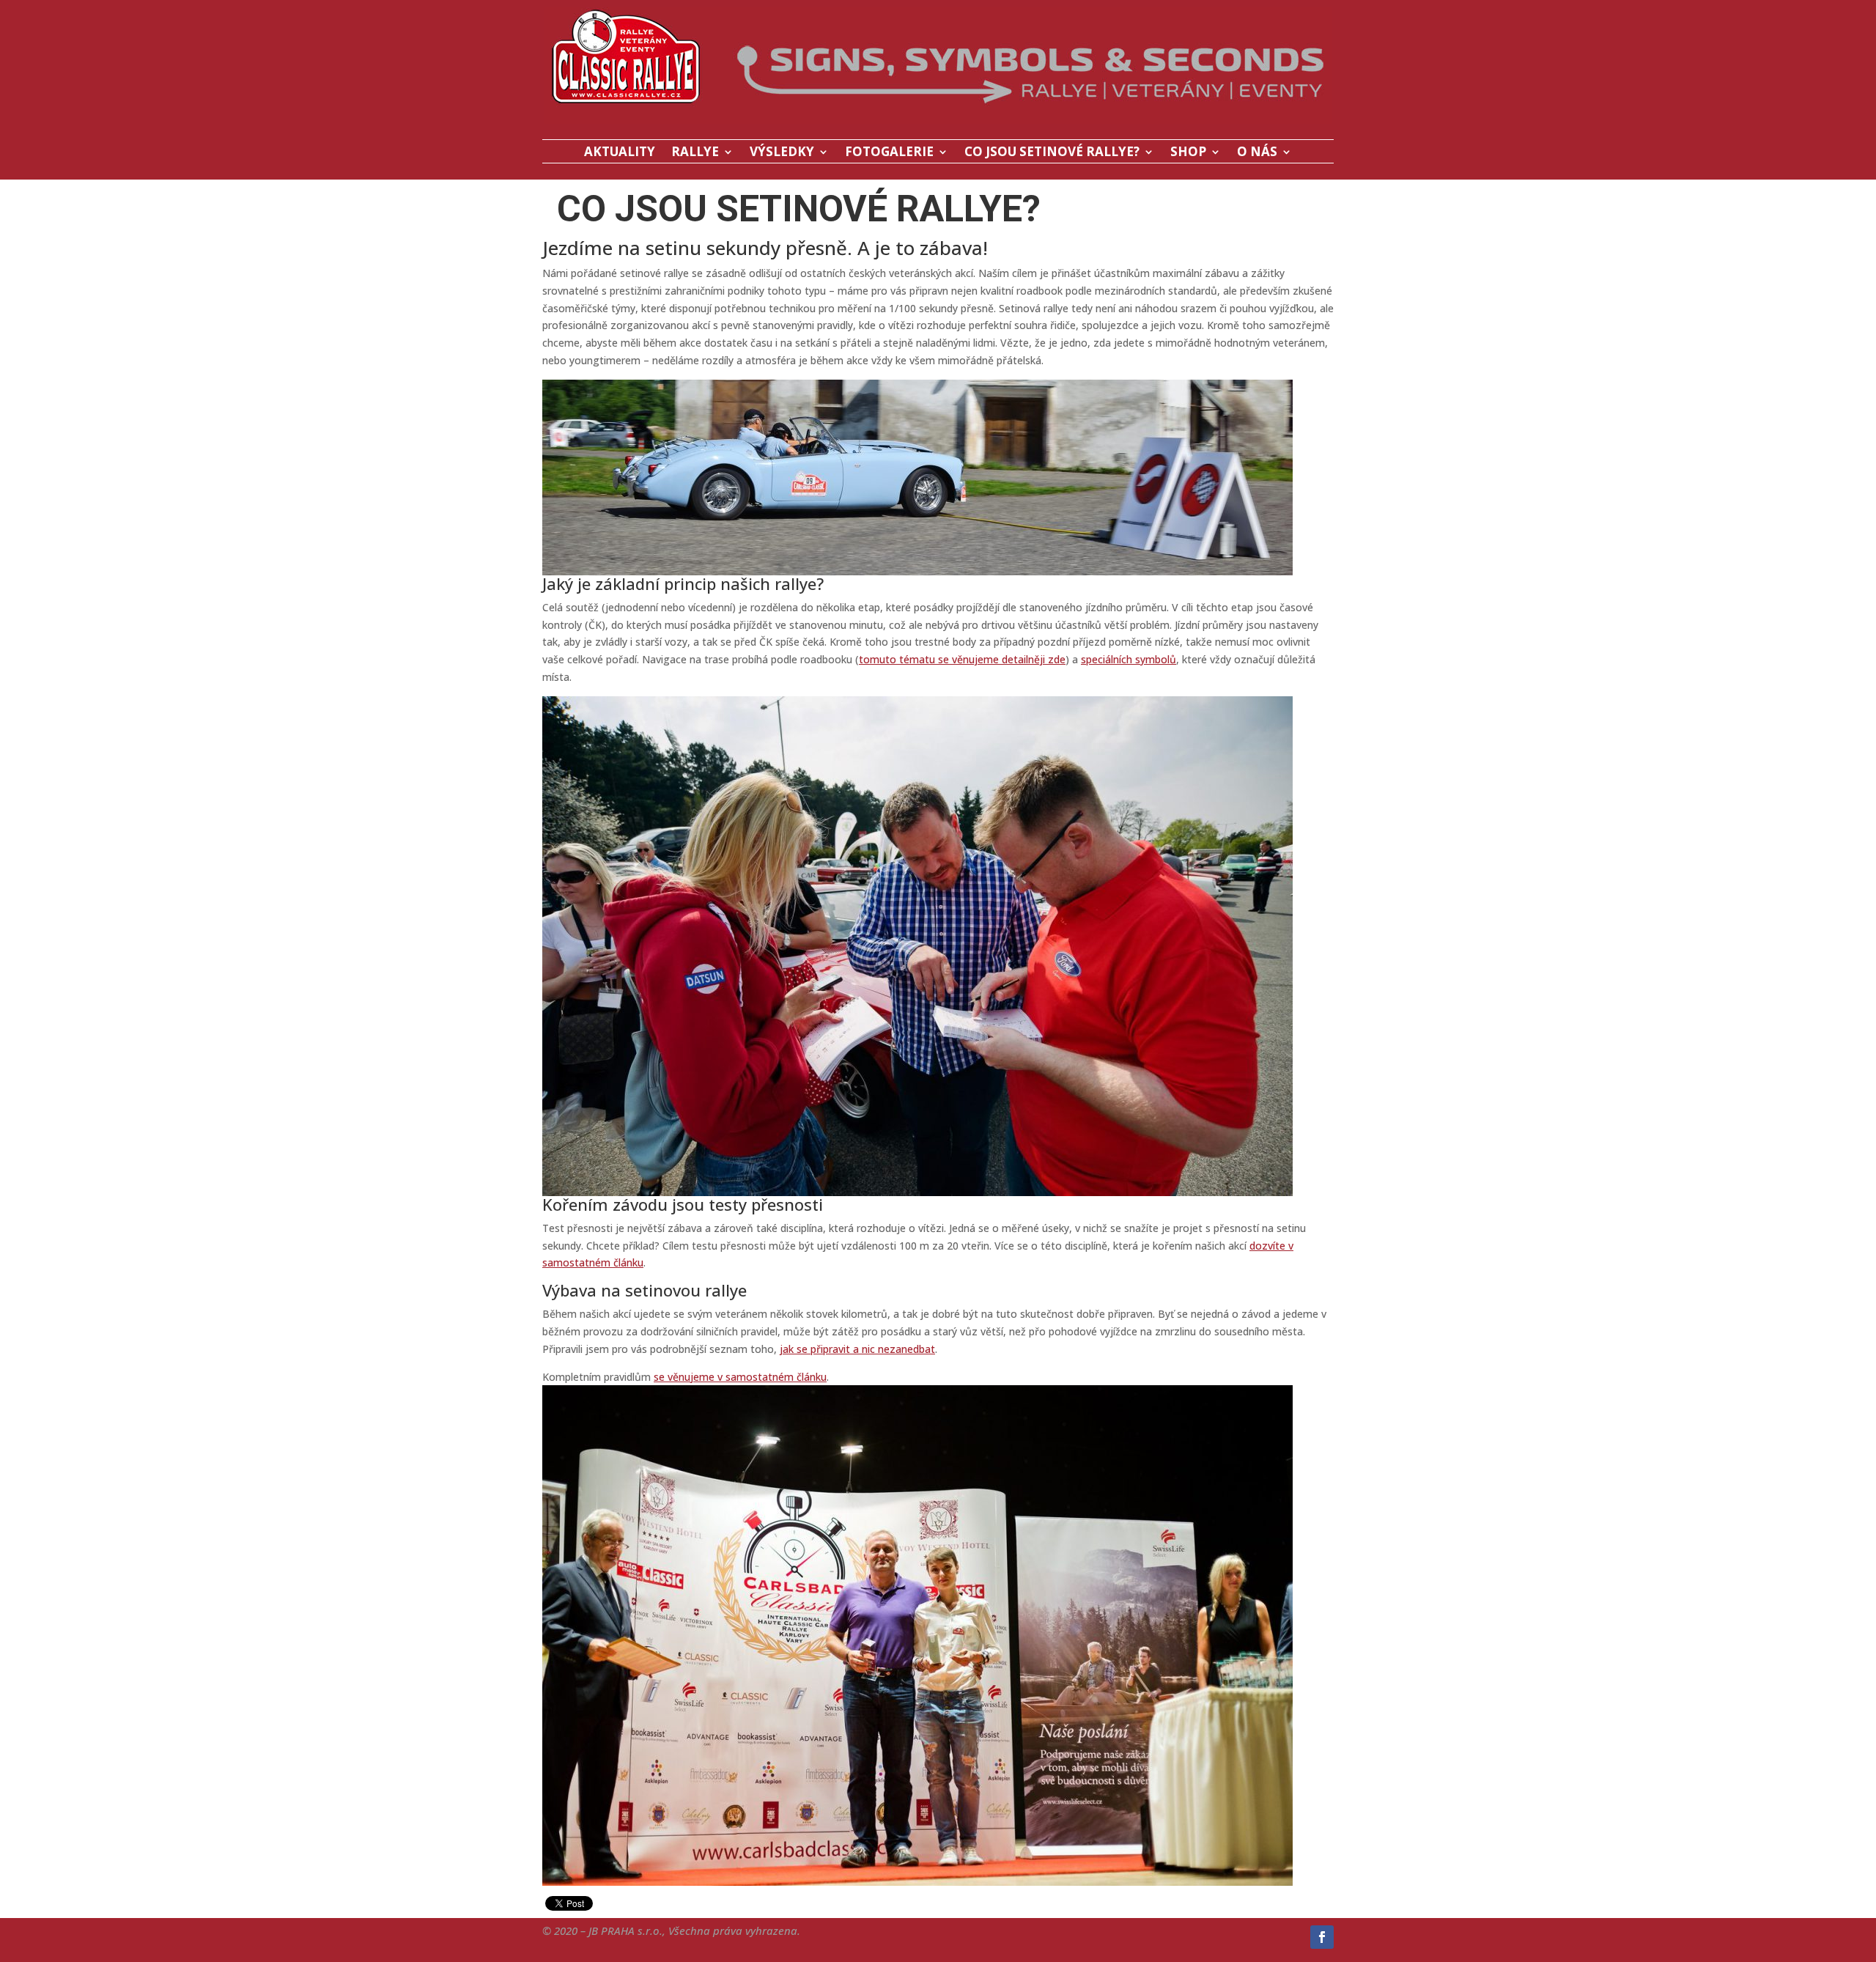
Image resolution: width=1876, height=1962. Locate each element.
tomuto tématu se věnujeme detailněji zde (962, 659)
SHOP (1188, 153)
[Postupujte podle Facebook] (1322, 1937)
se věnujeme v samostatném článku (740, 1377)
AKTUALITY (620, 153)
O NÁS (1257, 153)
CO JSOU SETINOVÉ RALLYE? (1052, 153)
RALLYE (695, 153)
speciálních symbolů (1129, 659)
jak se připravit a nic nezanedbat (857, 1349)
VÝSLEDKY (782, 153)
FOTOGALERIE (889, 153)
